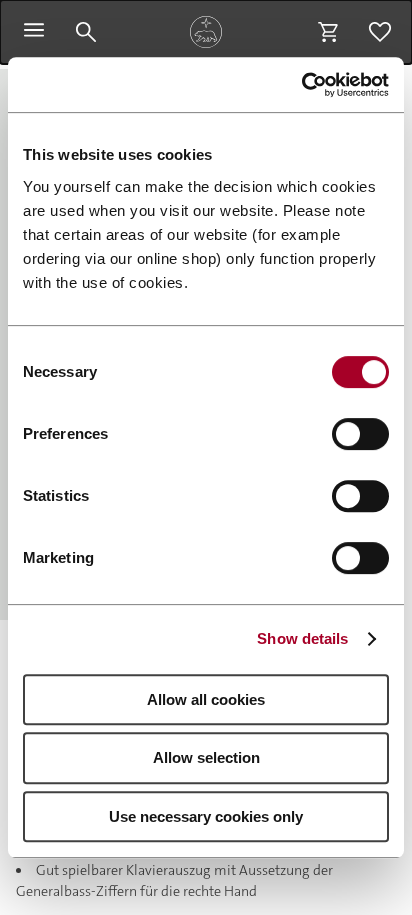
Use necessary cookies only (206, 816)
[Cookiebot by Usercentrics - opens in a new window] (301, 85)
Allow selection (206, 757)
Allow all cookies (206, 699)
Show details (302, 638)
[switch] (360, 434)
